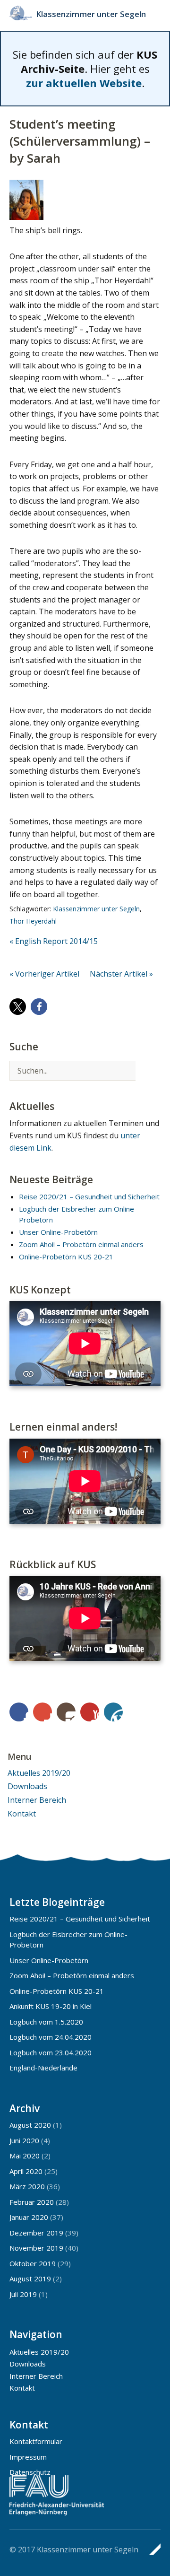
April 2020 (26, 2171)
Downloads (27, 1786)
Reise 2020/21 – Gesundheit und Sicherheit (89, 1196)
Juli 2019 (23, 2294)
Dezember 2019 (36, 2233)
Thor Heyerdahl (33, 921)
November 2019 (36, 2248)
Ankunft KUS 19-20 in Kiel (51, 2006)
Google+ (42, 1712)
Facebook (19, 1712)
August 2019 (30, 2279)
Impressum (28, 2457)
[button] (18, 1007)
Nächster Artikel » (121, 974)
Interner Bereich (37, 1800)
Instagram (66, 1712)
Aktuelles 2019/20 (39, 1773)
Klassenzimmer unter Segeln (91, 14)
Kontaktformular (36, 2441)
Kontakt (22, 1814)
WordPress (113, 1712)
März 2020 (27, 2186)
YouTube (90, 1712)
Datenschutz (30, 2472)
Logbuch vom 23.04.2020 (51, 2052)
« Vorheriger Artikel (44, 974)
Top (151, 2549)
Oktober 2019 (33, 2263)
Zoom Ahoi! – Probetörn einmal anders (81, 1244)
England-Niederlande (43, 2068)
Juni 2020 (24, 2140)
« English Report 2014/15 (54, 941)
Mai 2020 (25, 2156)
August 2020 (30, 2125)
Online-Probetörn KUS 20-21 (66, 1257)
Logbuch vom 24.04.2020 (51, 2037)
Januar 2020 (29, 2217)
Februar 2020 (32, 2202)
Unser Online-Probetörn (58, 1232)
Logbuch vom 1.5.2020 (46, 2022)
